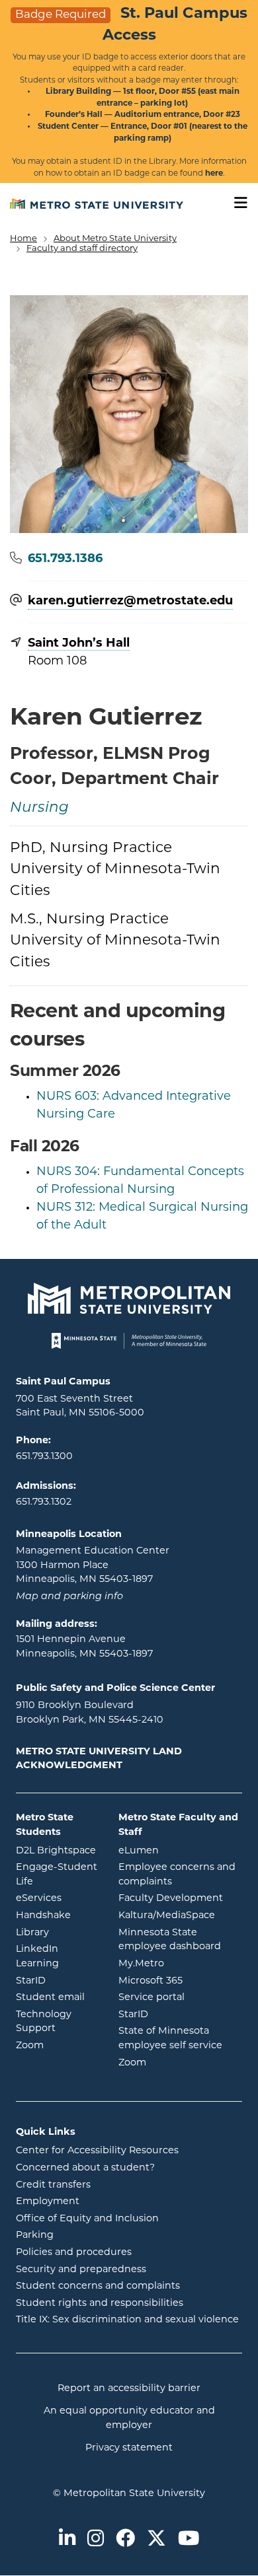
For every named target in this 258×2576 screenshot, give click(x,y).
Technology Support (44, 2022)
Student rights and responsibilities (100, 2304)
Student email (57, 1997)
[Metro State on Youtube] (189, 2540)
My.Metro (180, 1964)
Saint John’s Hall (79, 644)
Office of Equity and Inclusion (87, 2219)
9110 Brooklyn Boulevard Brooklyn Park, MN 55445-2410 (90, 1713)
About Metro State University (115, 239)
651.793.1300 (44, 1457)
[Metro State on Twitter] (156, 2540)
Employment (48, 2202)
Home (23, 239)
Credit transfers (53, 2185)
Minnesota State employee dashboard (180, 1940)
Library (57, 1933)
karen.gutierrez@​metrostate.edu (130, 602)
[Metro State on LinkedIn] (67, 2540)
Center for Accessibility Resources (97, 2151)
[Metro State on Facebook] (125, 2540)
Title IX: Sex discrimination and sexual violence (127, 2320)
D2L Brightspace (57, 1851)
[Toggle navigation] (236, 203)
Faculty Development (171, 1899)
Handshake (57, 1915)
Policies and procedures (74, 2253)
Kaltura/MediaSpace (180, 1915)
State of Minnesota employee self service (180, 2039)
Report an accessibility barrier (129, 2389)
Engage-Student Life (57, 1875)
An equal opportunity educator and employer (129, 2418)
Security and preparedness (81, 2270)
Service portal (180, 1997)
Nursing (39, 808)
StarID (57, 1981)
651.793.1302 (44, 1502)
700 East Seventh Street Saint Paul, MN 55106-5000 (80, 1407)
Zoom (57, 2046)
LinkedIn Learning (57, 1957)
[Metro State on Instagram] (96, 2540)
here (214, 174)
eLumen (180, 1851)
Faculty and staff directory (82, 249)
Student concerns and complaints (98, 2286)
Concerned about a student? (85, 2168)
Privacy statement (129, 2448)
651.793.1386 (65, 559)
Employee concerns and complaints (177, 1875)
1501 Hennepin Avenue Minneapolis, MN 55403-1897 (84, 1647)
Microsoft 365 (180, 1981)
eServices (57, 1898)
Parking (35, 2236)
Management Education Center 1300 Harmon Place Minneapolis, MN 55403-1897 (93, 1565)
